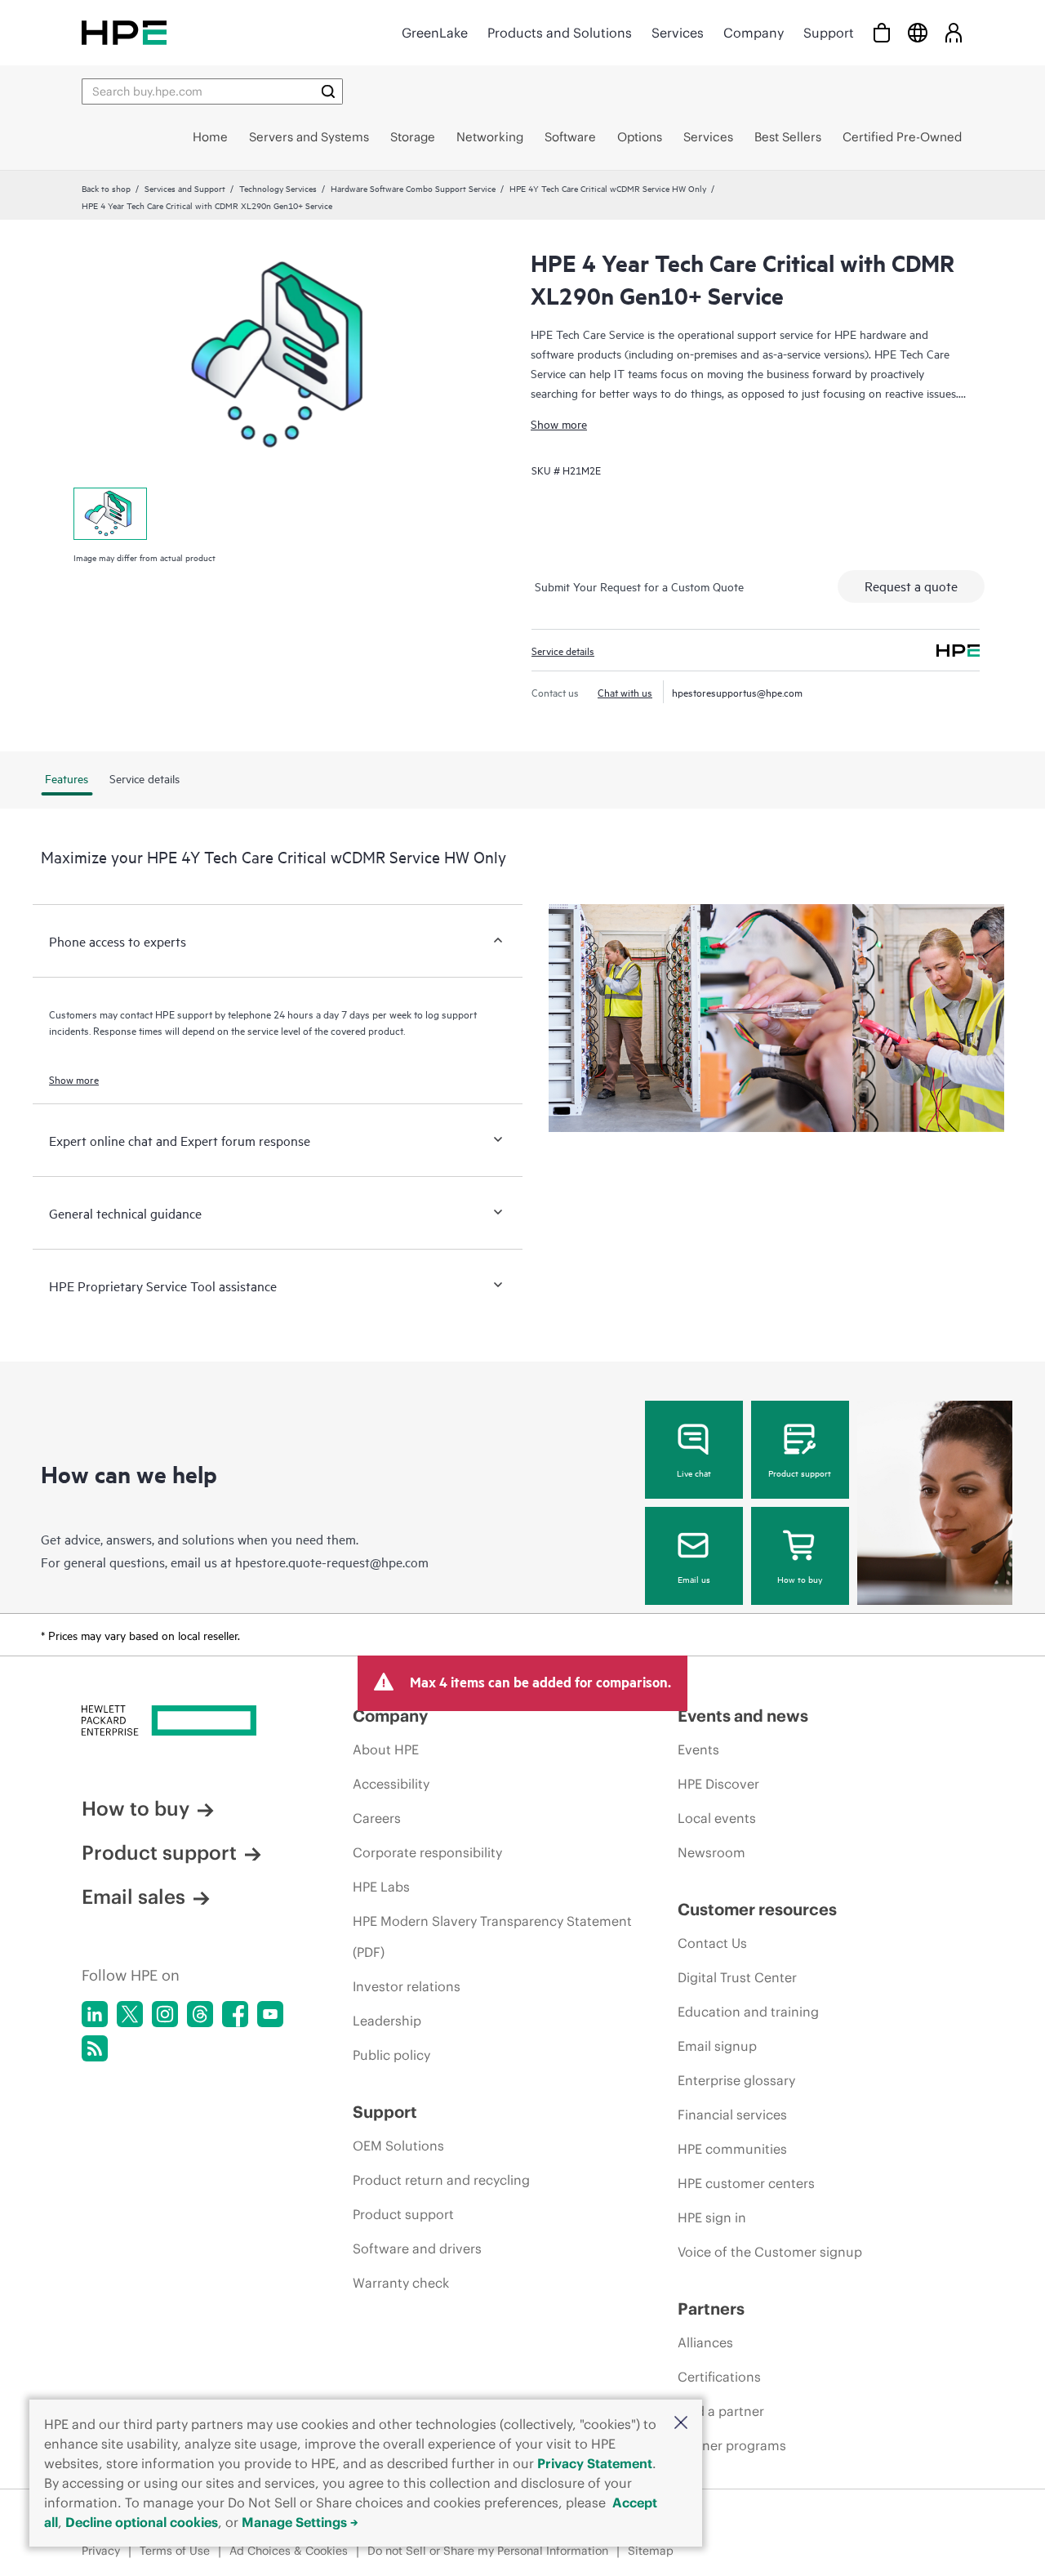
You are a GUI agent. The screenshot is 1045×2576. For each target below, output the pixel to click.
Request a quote (911, 586)
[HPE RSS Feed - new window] (95, 2048)
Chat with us (625, 692)
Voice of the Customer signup (770, 2252)
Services (678, 33)
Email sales (133, 1896)
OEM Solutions (398, 2146)
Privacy (101, 2551)
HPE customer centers (746, 2183)
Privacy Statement (595, 2463)
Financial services (732, 2115)
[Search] (328, 91)
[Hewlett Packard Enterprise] (124, 32)
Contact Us (712, 1943)
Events (698, 1749)
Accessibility (391, 1784)
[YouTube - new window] (270, 2014)
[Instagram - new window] (165, 2014)
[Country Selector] (918, 32)
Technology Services (278, 188)
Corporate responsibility (427, 1852)
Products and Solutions (560, 33)
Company (754, 33)
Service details (563, 650)
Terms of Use (175, 2551)
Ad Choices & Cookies (289, 2551)
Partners (711, 2309)
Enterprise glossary (736, 2080)
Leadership (387, 2021)
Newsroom (711, 1852)
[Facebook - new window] (235, 2014)
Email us (694, 1579)
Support (829, 33)
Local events (717, 1818)
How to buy (800, 1579)
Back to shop (106, 188)
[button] (681, 2424)
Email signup (717, 2046)
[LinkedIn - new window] (95, 2014)
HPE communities (732, 2149)
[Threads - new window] (200, 2014)
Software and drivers (417, 2248)
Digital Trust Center (737, 1977)
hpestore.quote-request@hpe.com (332, 1562)
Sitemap (651, 2551)
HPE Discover (718, 1784)
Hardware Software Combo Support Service (413, 188)
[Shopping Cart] (882, 32)
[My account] (954, 32)
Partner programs (732, 2445)
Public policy (391, 2055)
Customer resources (757, 1909)
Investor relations (407, 1986)
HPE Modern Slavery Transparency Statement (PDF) (492, 1936)
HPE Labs (381, 1887)
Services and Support (185, 188)
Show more (559, 423)
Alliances (705, 2342)
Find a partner (721, 2411)
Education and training (748, 2012)
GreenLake (435, 33)
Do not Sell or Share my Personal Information (488, 2551)
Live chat (694, 1473)
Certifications (719, 2377)
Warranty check (401, 2283)
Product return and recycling (441, 2180)
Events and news (743, 1716)
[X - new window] (130, 2014)
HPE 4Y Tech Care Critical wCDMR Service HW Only (608, 188)
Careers (377, 1818)
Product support (800, 1473)
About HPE (386, 1749)
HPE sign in (712, 2217)
